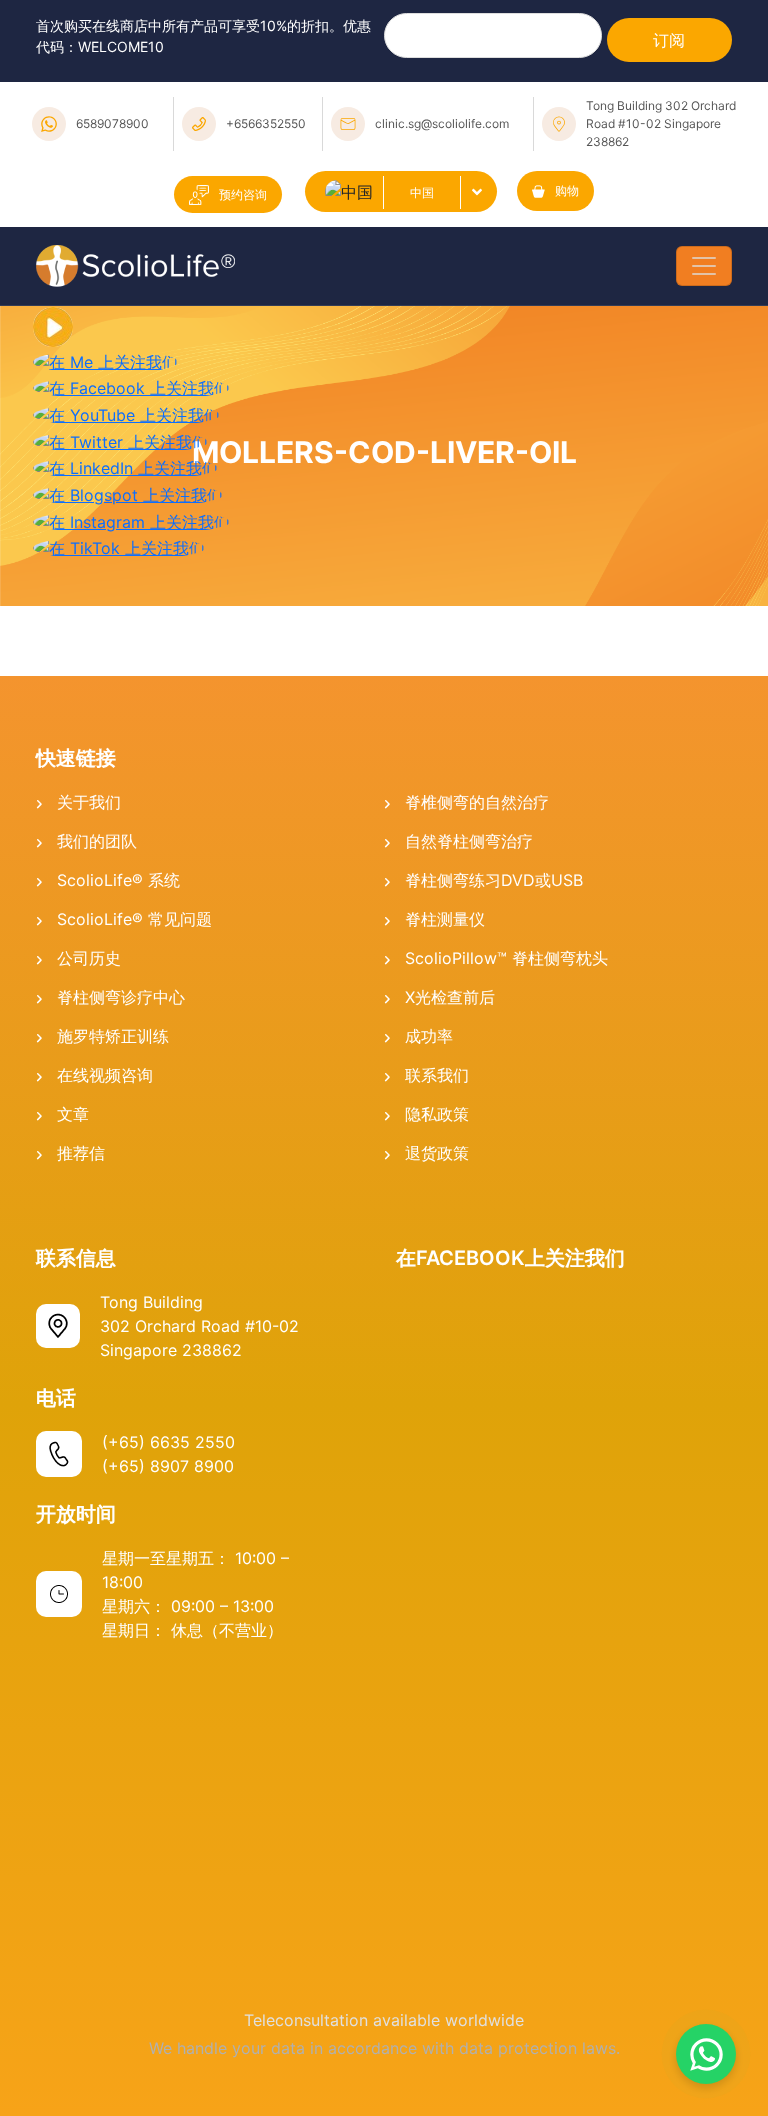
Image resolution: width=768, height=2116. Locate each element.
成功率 (429, 1036)
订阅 (669, 40)
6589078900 (112, 123)
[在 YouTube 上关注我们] (126, 413)
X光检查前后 (450, 997)
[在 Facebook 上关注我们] (131, 387)
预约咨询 (243, 194)
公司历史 (89, 958)
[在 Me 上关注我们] (105, 360)
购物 (567, 190)
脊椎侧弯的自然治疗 (477, 802)
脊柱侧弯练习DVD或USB (494, 880)
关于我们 (89, 802)
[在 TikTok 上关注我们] (119, 547)
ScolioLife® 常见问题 (134, 919)
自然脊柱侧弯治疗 (469, 841)
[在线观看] (53, 326)
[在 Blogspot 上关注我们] (128, 493)
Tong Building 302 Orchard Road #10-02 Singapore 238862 (661, 123)
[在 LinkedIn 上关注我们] (125, 467)
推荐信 (81, 1153)
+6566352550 (266, 123)
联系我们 (437, 1075)
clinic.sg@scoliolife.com (442, 123)
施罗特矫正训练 (113, 1036)
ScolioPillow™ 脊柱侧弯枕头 (506, 958)
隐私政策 (437, 1114)
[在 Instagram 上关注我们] (131, 520)
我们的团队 (97, 841)
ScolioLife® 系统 (118, 880)
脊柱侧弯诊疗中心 (121, 997)
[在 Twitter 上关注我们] (120, 440)
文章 (73, 1114)
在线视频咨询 (105, 1075)
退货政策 (437, 1153)
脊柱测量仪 (445, 919)
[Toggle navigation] (704, 266)
